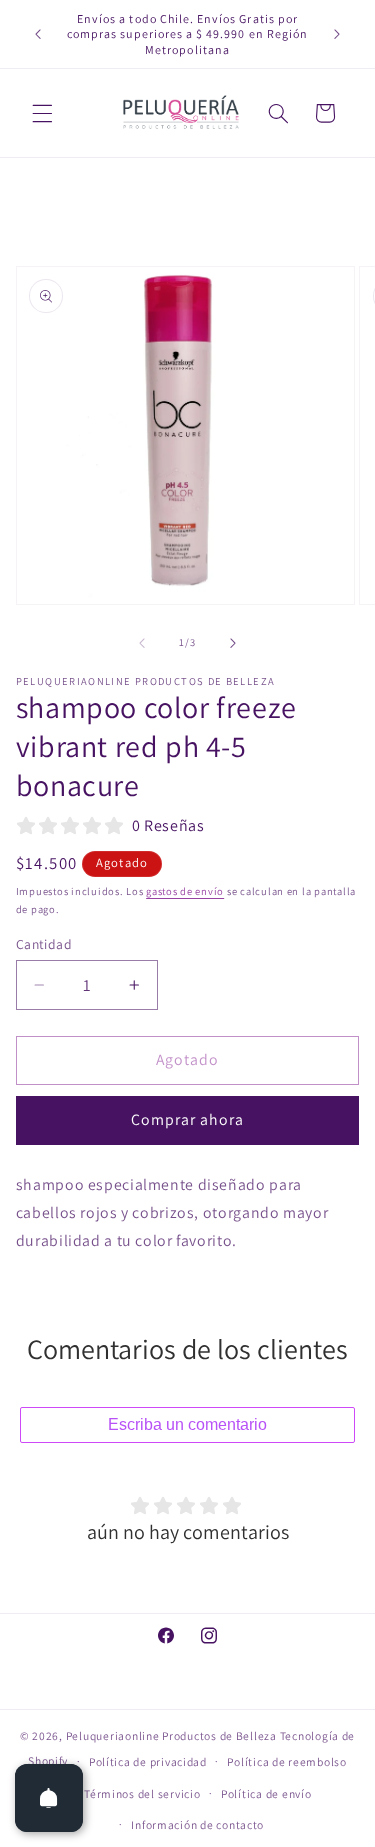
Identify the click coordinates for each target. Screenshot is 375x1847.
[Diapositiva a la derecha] (233, 643)
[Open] (49, 1798)
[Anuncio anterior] (38, 34)
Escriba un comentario (187, 1424)
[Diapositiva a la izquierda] (142, 643)
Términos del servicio (142, 1793)
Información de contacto (197, 1824)
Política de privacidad (148, 1761)
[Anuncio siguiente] (337, 34)
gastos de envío (185, 891)
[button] (42, 113)
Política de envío (266, 1793)
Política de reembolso (286, 1761)
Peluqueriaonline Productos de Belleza (171, 1735)
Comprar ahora (188, 1119)
